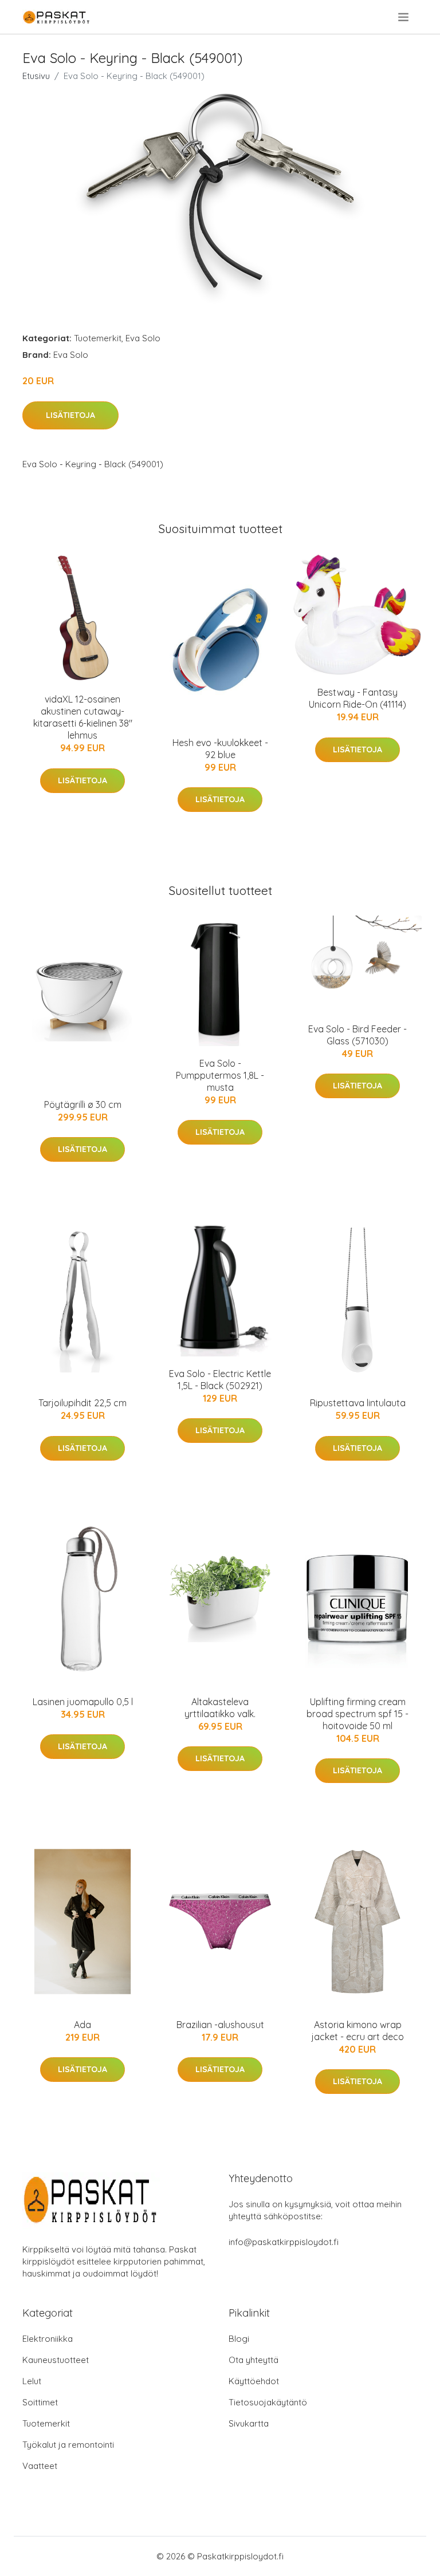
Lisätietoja (70, 415)
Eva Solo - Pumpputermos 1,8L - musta (220, 1075)
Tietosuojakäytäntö (268, 2402)
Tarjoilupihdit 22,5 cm (82, 1403)
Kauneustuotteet (56, 2360)
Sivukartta (249, 2423)
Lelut (32, 2381)
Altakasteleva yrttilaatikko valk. (220, 1708)
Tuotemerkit (98, 338)
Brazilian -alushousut (220, 2025)
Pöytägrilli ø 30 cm (83, 1104)
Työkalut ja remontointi (68, 2445)
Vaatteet (40, 2466)
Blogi (239, 2339)
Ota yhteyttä (254, 2360)
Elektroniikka (48, 2339)
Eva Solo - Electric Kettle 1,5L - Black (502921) (220, 1380)
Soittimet (40, 2402)
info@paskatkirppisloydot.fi (284, 2242)
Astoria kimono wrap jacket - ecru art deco (358, 2031)
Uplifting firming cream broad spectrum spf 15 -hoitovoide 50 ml (357, 1714)
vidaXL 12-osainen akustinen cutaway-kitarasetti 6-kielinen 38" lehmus (83, 717)
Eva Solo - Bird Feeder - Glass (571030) (357, 1035)
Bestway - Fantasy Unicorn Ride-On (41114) (357, 698)
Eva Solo (143, 338)
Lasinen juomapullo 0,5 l (83, 1702)
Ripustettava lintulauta (358, 1403)
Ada (82, 2025)
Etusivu (36, 76)
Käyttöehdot (254, 2381)
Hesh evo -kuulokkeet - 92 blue (220, 749)
